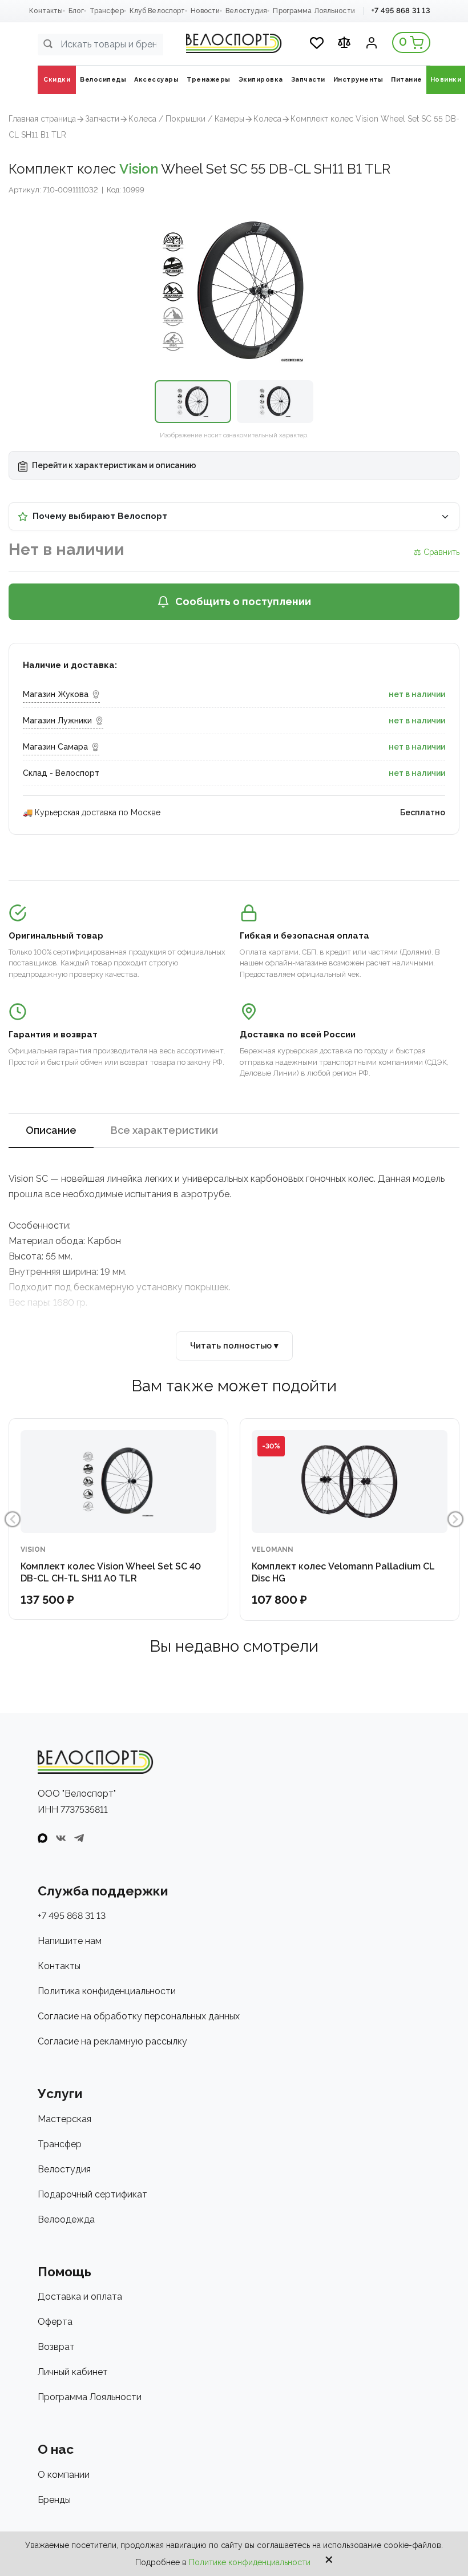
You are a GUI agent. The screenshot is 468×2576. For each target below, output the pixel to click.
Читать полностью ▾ (234, 1346)
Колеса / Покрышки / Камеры (186, 119)
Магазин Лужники (57, 721)
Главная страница (42, 119)
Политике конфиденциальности (250, 2562)
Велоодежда (66, 2219)
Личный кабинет (73, 2372)
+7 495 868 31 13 (401, 11)
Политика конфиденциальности (107, 1991)
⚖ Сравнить (437, 552)
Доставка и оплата (80, 2297)
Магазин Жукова (56, 694)
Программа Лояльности (314, 11)
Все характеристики (164, 1130)
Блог (76, 11)
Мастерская (64, 2119)
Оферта (55, 2322)
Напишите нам (70, 1941)
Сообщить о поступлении (243, 601)
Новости (205, 11)
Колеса (267, 119)
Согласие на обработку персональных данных (139, 2016)
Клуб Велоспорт (158, 11)
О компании (64, 2475)
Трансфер (107, 11)
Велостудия (246, 11)
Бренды (54, 2500)
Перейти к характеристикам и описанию (113, 465)
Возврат (56, 2347)
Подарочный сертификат (92, 2194)
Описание (51, 1130)
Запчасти (102, 119)
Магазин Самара (55, 747)
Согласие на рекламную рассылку (112, 2041)
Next (455, 1519)
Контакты (46, 11)
